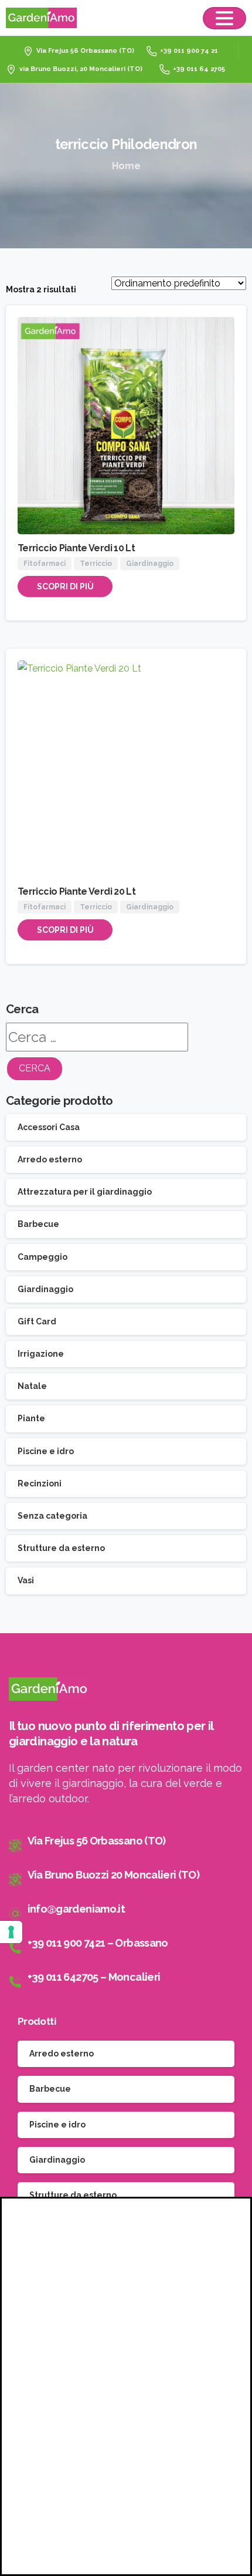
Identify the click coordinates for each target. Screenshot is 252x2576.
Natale (32, 1386)
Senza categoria (52, 1516)
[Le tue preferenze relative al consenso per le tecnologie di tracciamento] (11, 1932)
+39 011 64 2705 (199, 69)
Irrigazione (41, 1354)
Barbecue (38, 1224)
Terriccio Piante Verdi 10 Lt (76, 548)
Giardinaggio (45, 1289)
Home (126, 166)
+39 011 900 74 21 (189, 51)
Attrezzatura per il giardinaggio (85, 1192)
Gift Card (37, 1321)
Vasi (26, 1580)
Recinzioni (40, 1483)
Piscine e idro (46, 1451)
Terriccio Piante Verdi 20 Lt (76, 891)
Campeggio (42, 1257)
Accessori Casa (49, 1127)
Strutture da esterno (61, 1548)
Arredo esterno (50, 1159)
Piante (31, 1418)
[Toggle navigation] (224, 18)
